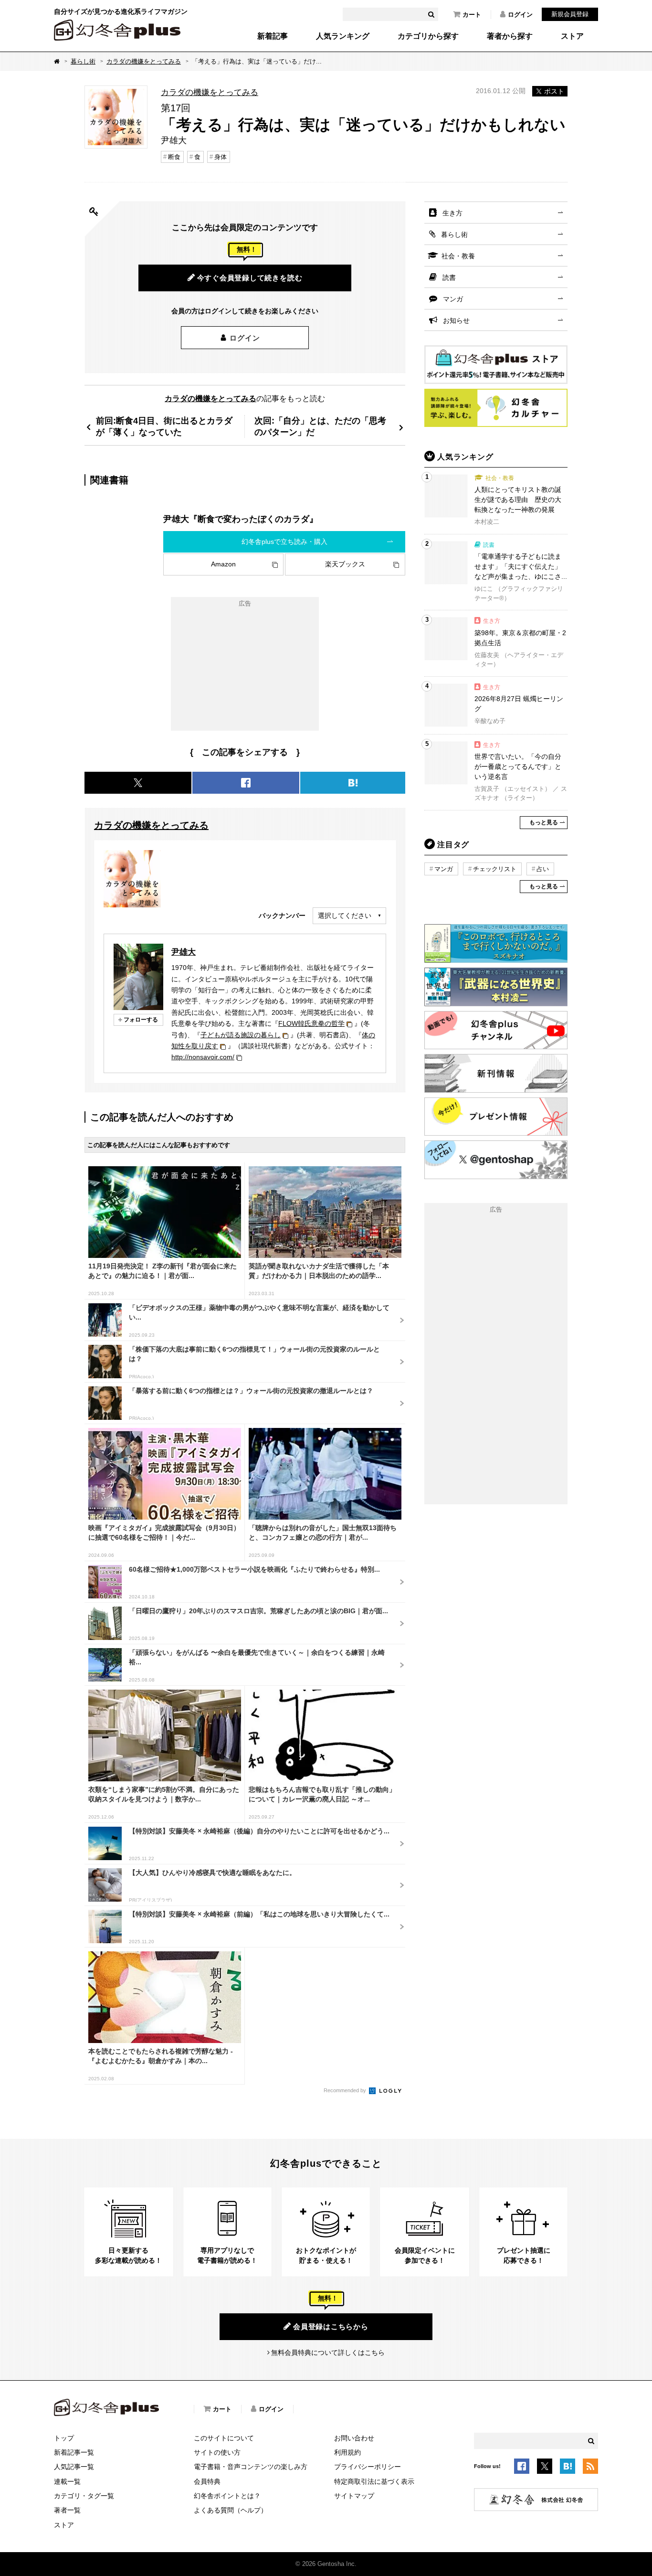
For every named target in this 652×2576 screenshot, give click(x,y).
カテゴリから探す (428, 36)
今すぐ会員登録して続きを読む (250, 278)
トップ (64, 2438)
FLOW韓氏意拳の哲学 (311, 1023)
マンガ (453, 299)
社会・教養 (458, 256)
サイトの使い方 (217, 2452)
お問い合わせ (354, 2438)
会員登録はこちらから (331, 2326)
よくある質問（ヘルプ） (231, 2510)
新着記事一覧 (74, 2452)
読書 (449, 277)
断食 (174, 157)
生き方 (452, 213)
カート (472, 15)
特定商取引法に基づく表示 (374, 2481)
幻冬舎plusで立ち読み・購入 (284, 542)
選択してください (345, 915)
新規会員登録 (570, 14)
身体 (221, 157)
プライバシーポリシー (368, 2467)
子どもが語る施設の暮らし (241, 1035)
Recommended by (346, 2090)
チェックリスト (495, 869)
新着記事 (273, 36)
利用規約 (347, 2452)
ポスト (554, 91)
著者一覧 (67, 2510)
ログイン (520, 15)
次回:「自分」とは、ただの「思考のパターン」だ (320, 426)
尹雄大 (184, 952)
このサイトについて (224, 2438)
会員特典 (207, 2481)
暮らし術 (83, 61)
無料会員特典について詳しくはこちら (328, 2352)
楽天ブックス (345, 564)
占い (543, 869)
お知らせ (456, 320)
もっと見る (544, 822)
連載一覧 (67, 2481)
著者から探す (510, 36)
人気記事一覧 (74, 2467)
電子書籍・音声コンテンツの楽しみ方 (251, 2467)
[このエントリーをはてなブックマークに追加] (568, 2468)
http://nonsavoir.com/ (203, 1057)
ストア (572, 36)
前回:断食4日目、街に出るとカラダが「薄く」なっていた (164, 426)
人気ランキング (343, 36)
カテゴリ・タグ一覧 (84, 2496)
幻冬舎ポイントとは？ (227, 2496)
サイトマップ (354, 2496)
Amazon (223, 564)
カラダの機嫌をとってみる (144, 61)
